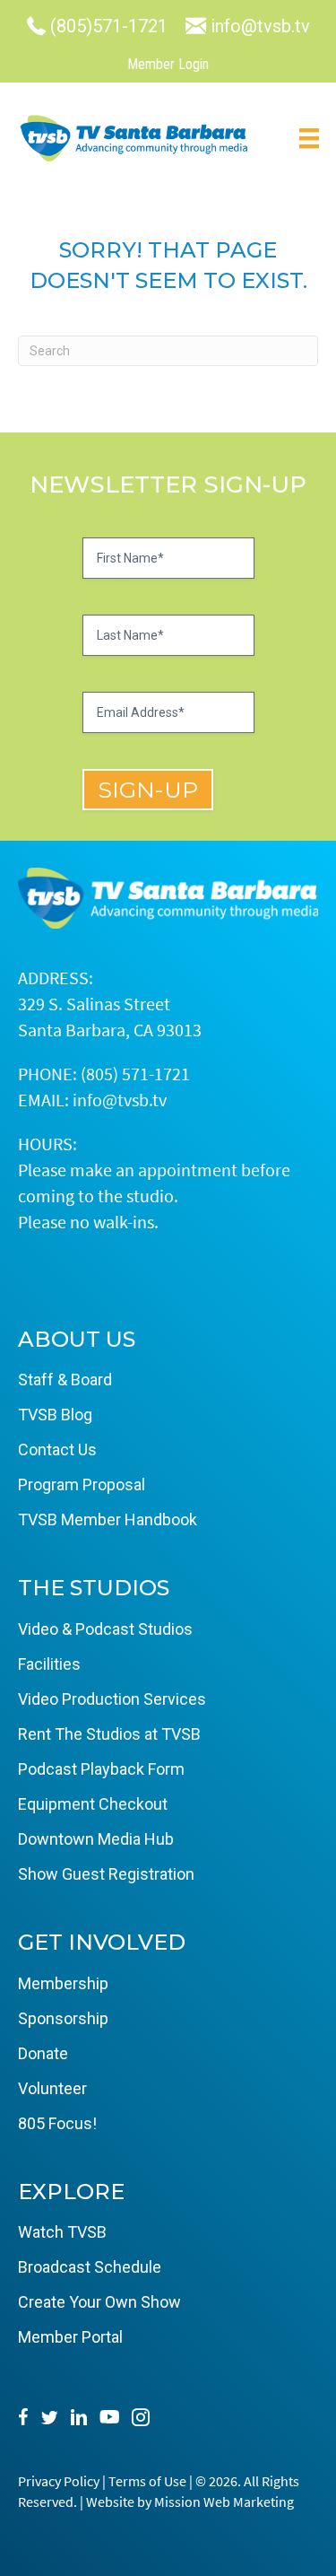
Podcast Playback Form (101, 1769)
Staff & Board (65, 1380)
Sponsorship (63, 2018)
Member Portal (70, 2337)
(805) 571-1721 (135, 1074)
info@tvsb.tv (120, 1100)
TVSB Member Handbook (108, 1519)
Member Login (168, 64)
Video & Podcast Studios (105, 1629)
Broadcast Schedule (90, 2267)
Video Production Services (112, 1699)
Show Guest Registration (106, 1874)
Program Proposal (82, 1484)
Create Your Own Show (99, 2302)
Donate (43, 2053)
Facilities (49, 1664)
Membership (63, 1983)
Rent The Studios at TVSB (109, 1734)
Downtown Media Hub (96, 1839)
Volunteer (52, 2088)
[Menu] (309, 138)
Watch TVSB (62, 2232)
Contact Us (57, 1450)
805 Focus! (57, 2123)
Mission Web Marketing (224, 2502)
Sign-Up (148, 790)
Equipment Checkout (93, 1804)
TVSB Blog (55, 1415)
